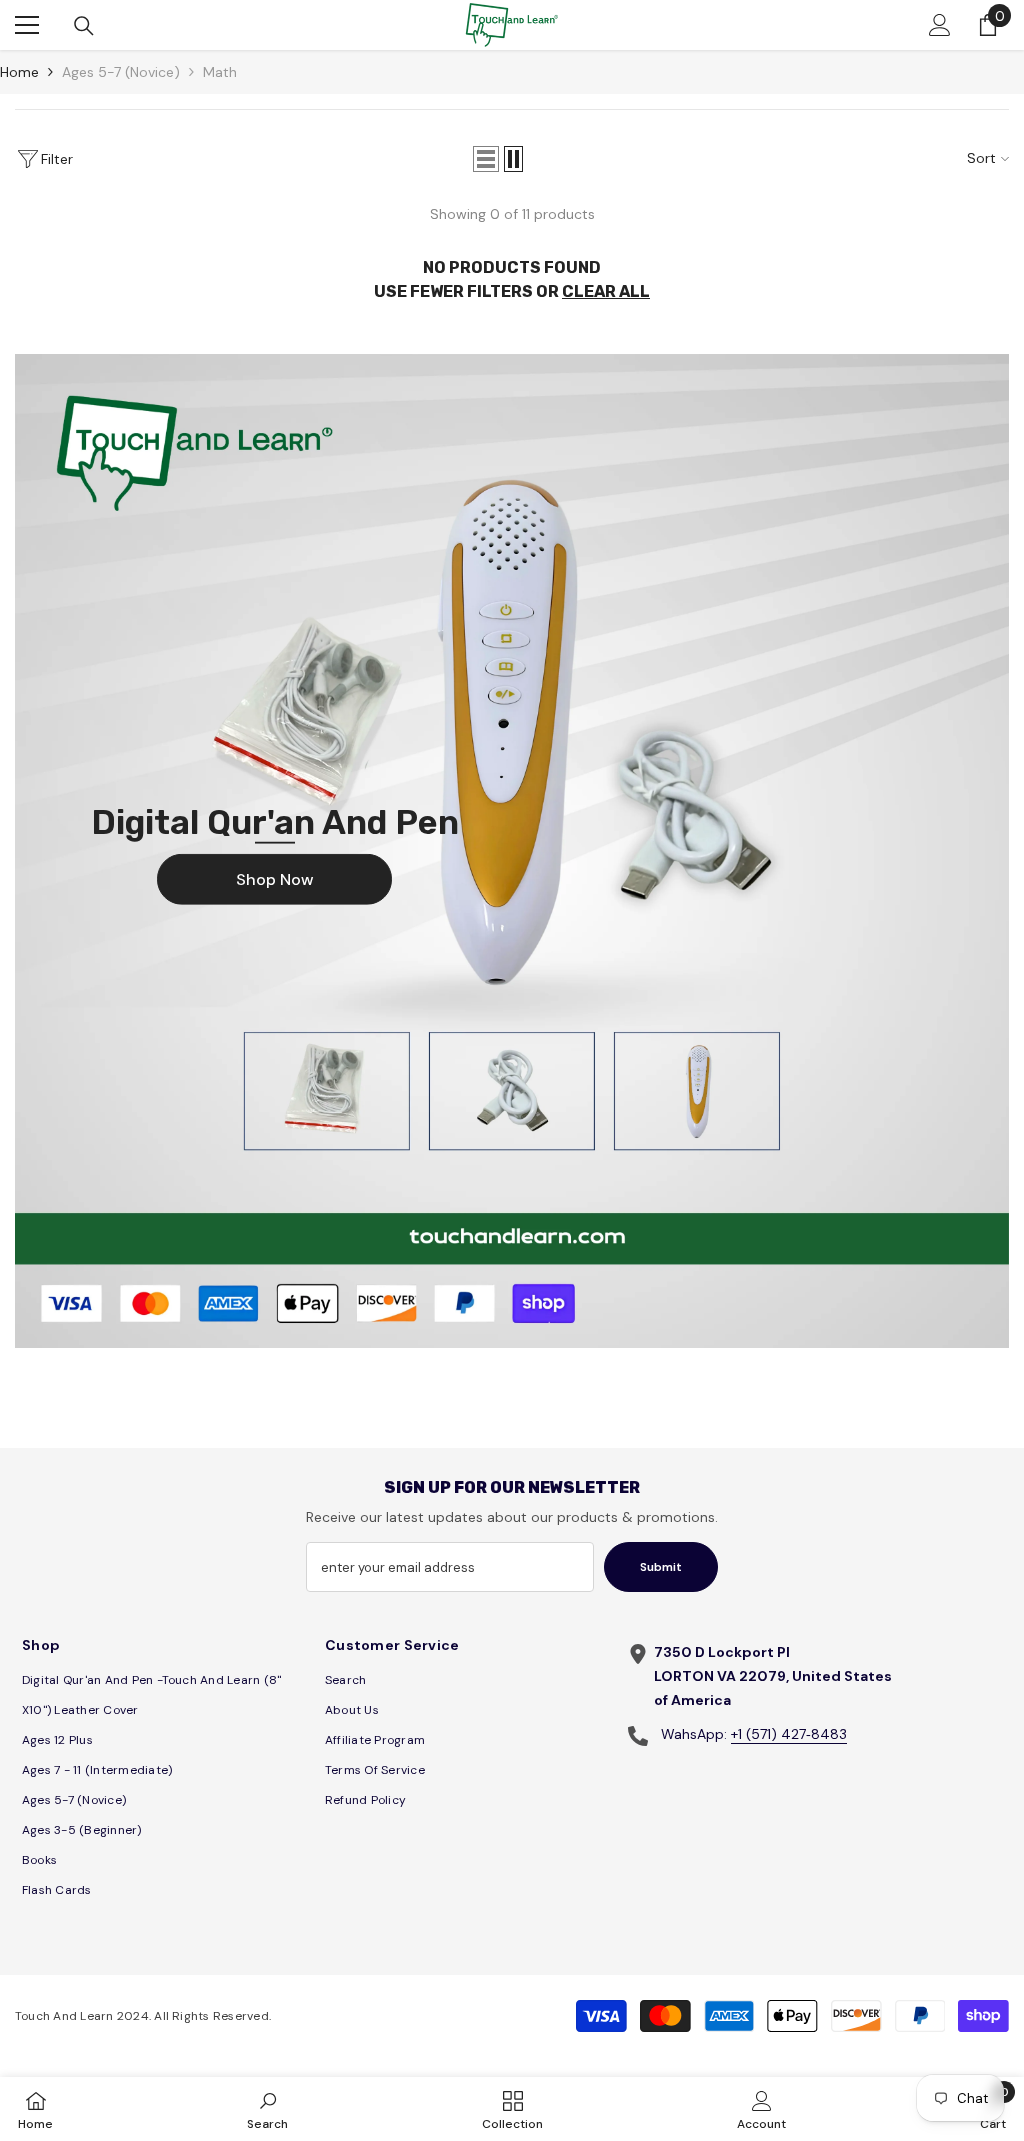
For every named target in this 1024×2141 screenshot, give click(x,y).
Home (19, 72)
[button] (486, 159)
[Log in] (940, 25)
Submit (661, 1567)
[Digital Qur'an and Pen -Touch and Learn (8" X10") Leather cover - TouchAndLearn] (512, 851)
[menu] (27, 25)
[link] (267, 2109)
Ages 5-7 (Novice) (121, 72)
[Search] (84, 26)
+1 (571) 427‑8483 (789, 1734)
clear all (606, 291)
